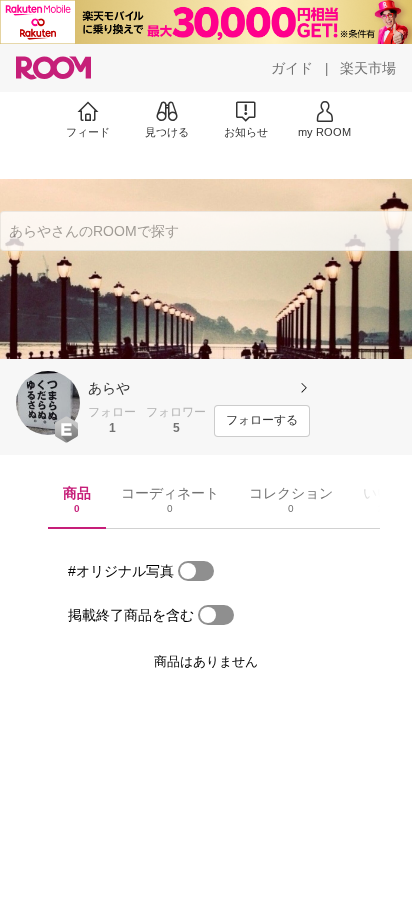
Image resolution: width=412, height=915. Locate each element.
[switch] (196, 571)
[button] (48, 403)
